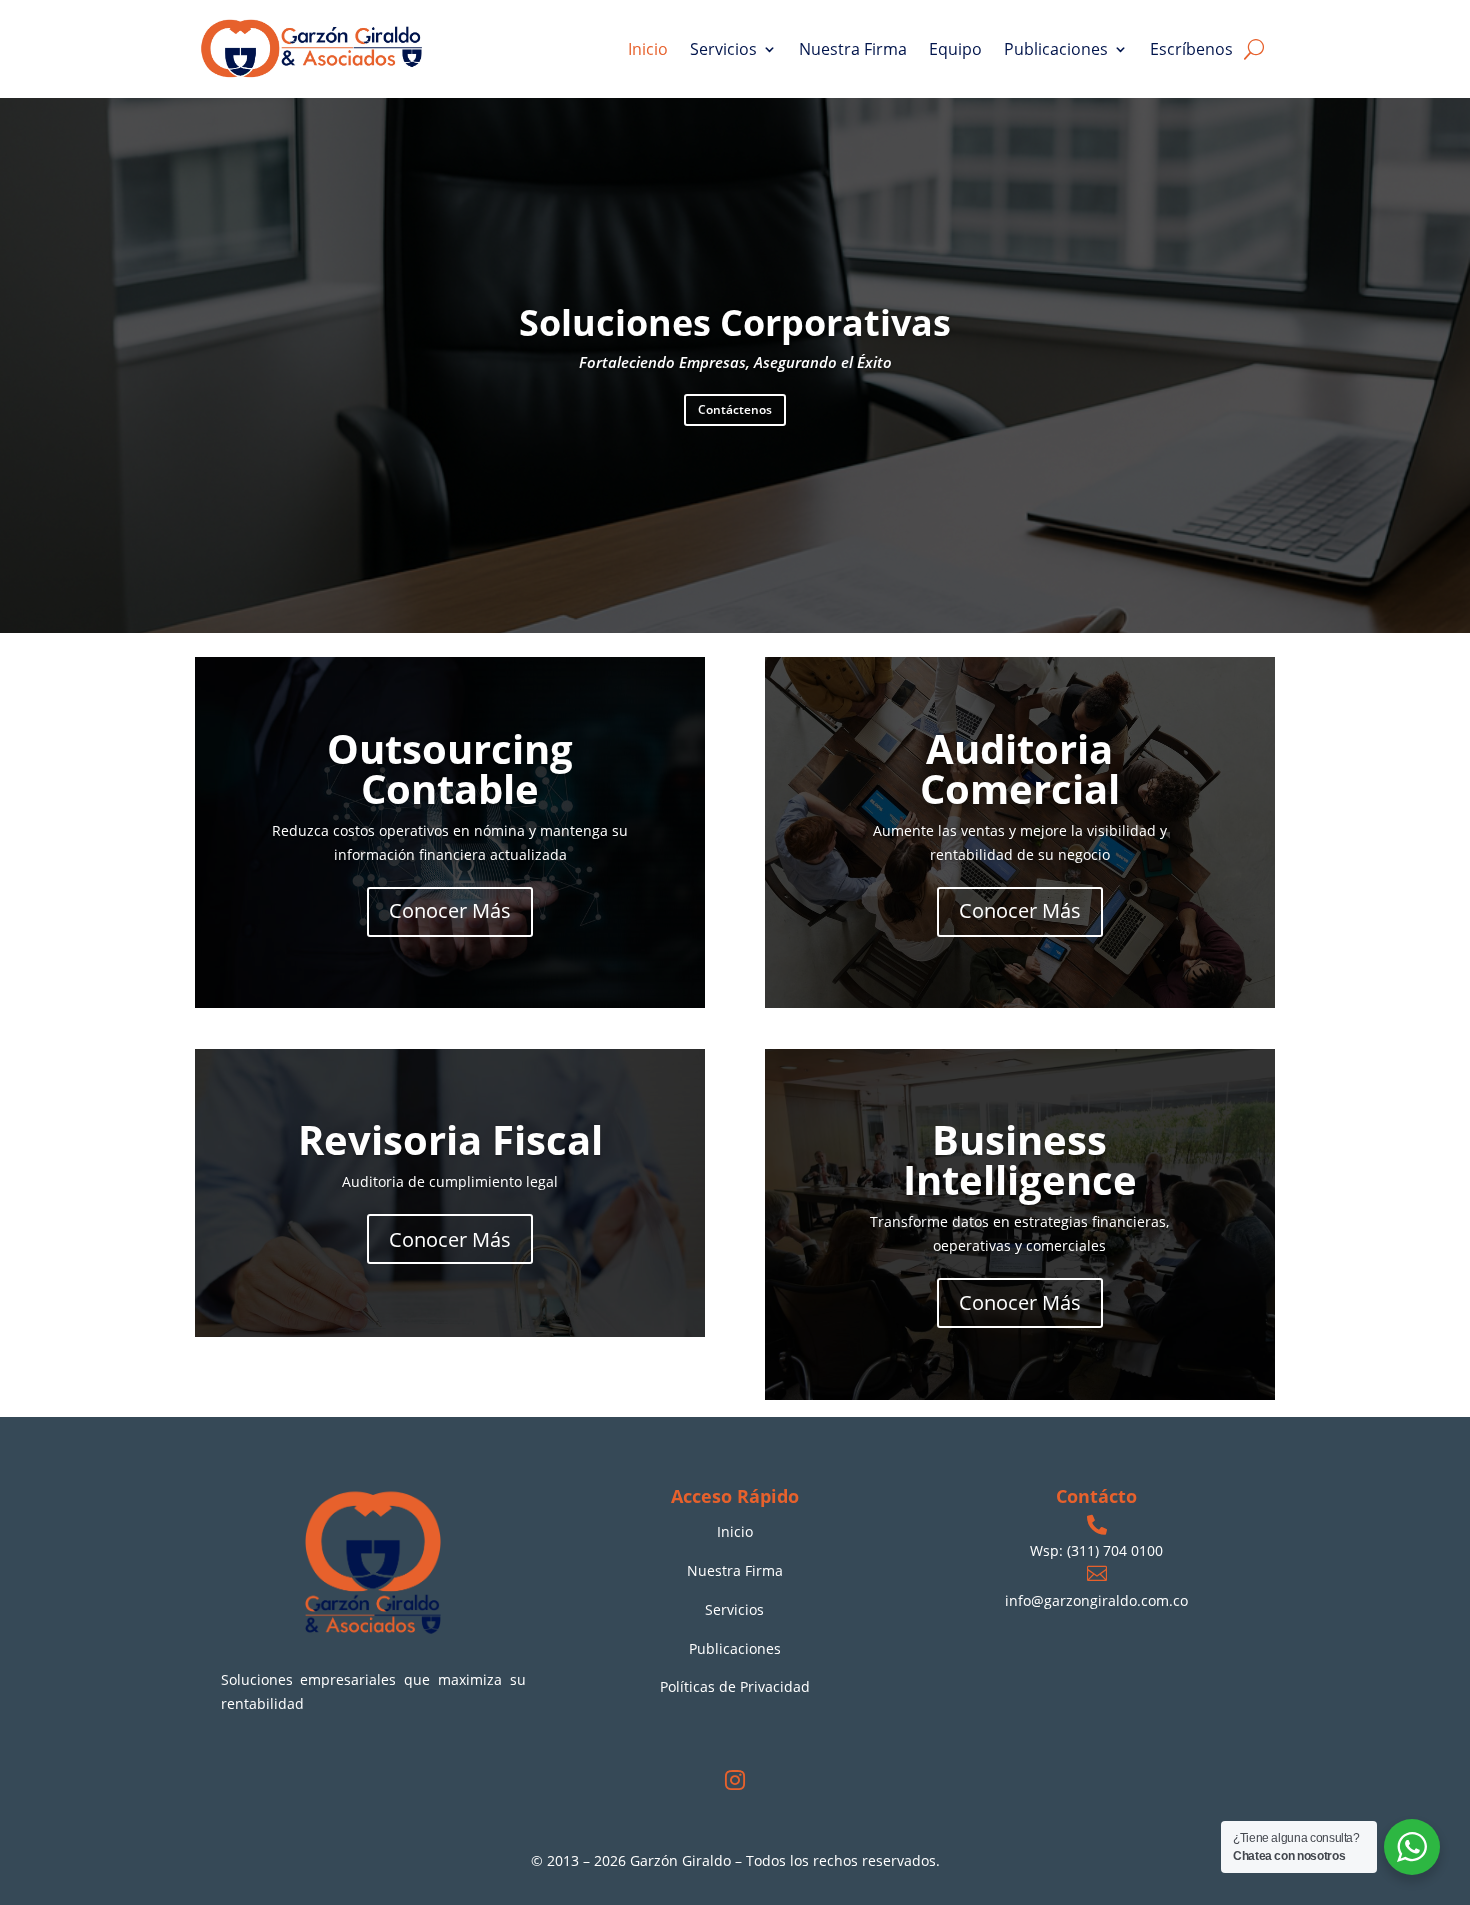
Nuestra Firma (853, 49)
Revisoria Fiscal (450, 1140)
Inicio (648, 49)
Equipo (955, 49)
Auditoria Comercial (1020, 768)
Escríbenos (1191, 49)
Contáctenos (735, 409)
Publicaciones (1056, 49)
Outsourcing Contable (450, 768)
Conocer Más (450, 910)
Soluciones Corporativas (735, 322)
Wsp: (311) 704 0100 (1096, 1550)
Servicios (723, 49)
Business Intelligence (1020, 1160)
